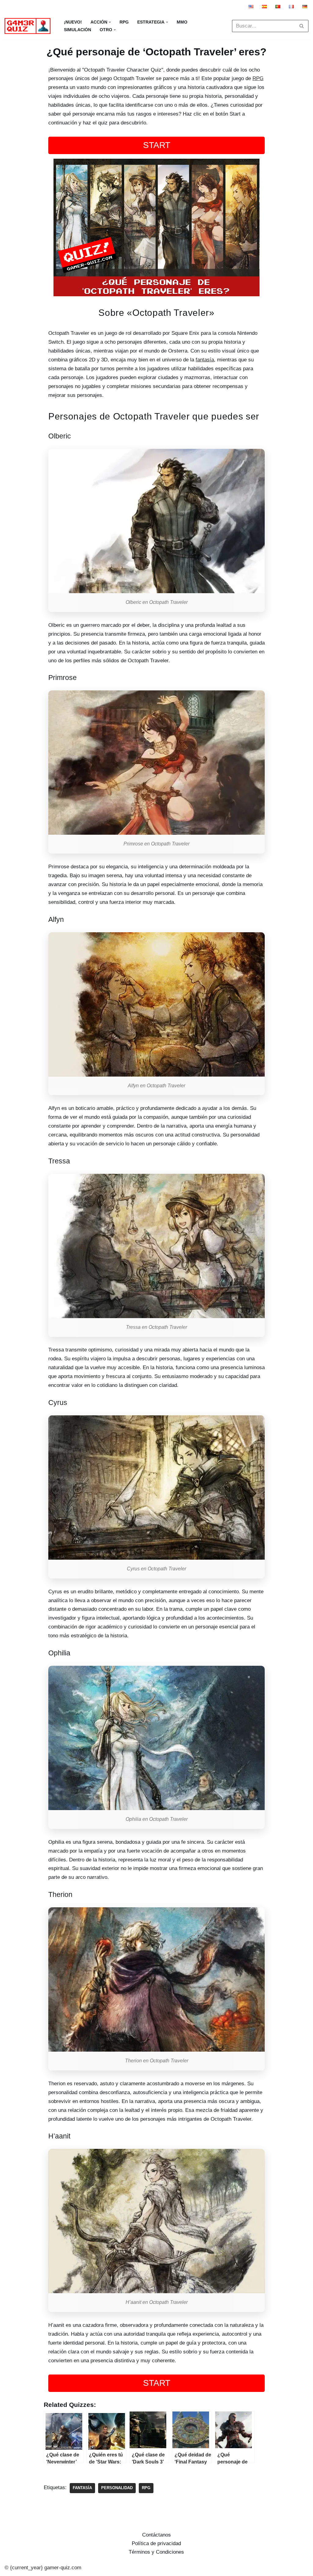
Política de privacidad (156, 2543)
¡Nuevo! (73, 22)
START (157, 145)
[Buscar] (302, 26)
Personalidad (117, 2488)
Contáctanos (156, 2535)
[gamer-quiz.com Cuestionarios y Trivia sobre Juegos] (29, 26)
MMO (182, 22)
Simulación (77, 30)
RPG (124, 22)
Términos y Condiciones (156, 2552)
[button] (110, 22)
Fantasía (82, 2488)
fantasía (205, 360)
